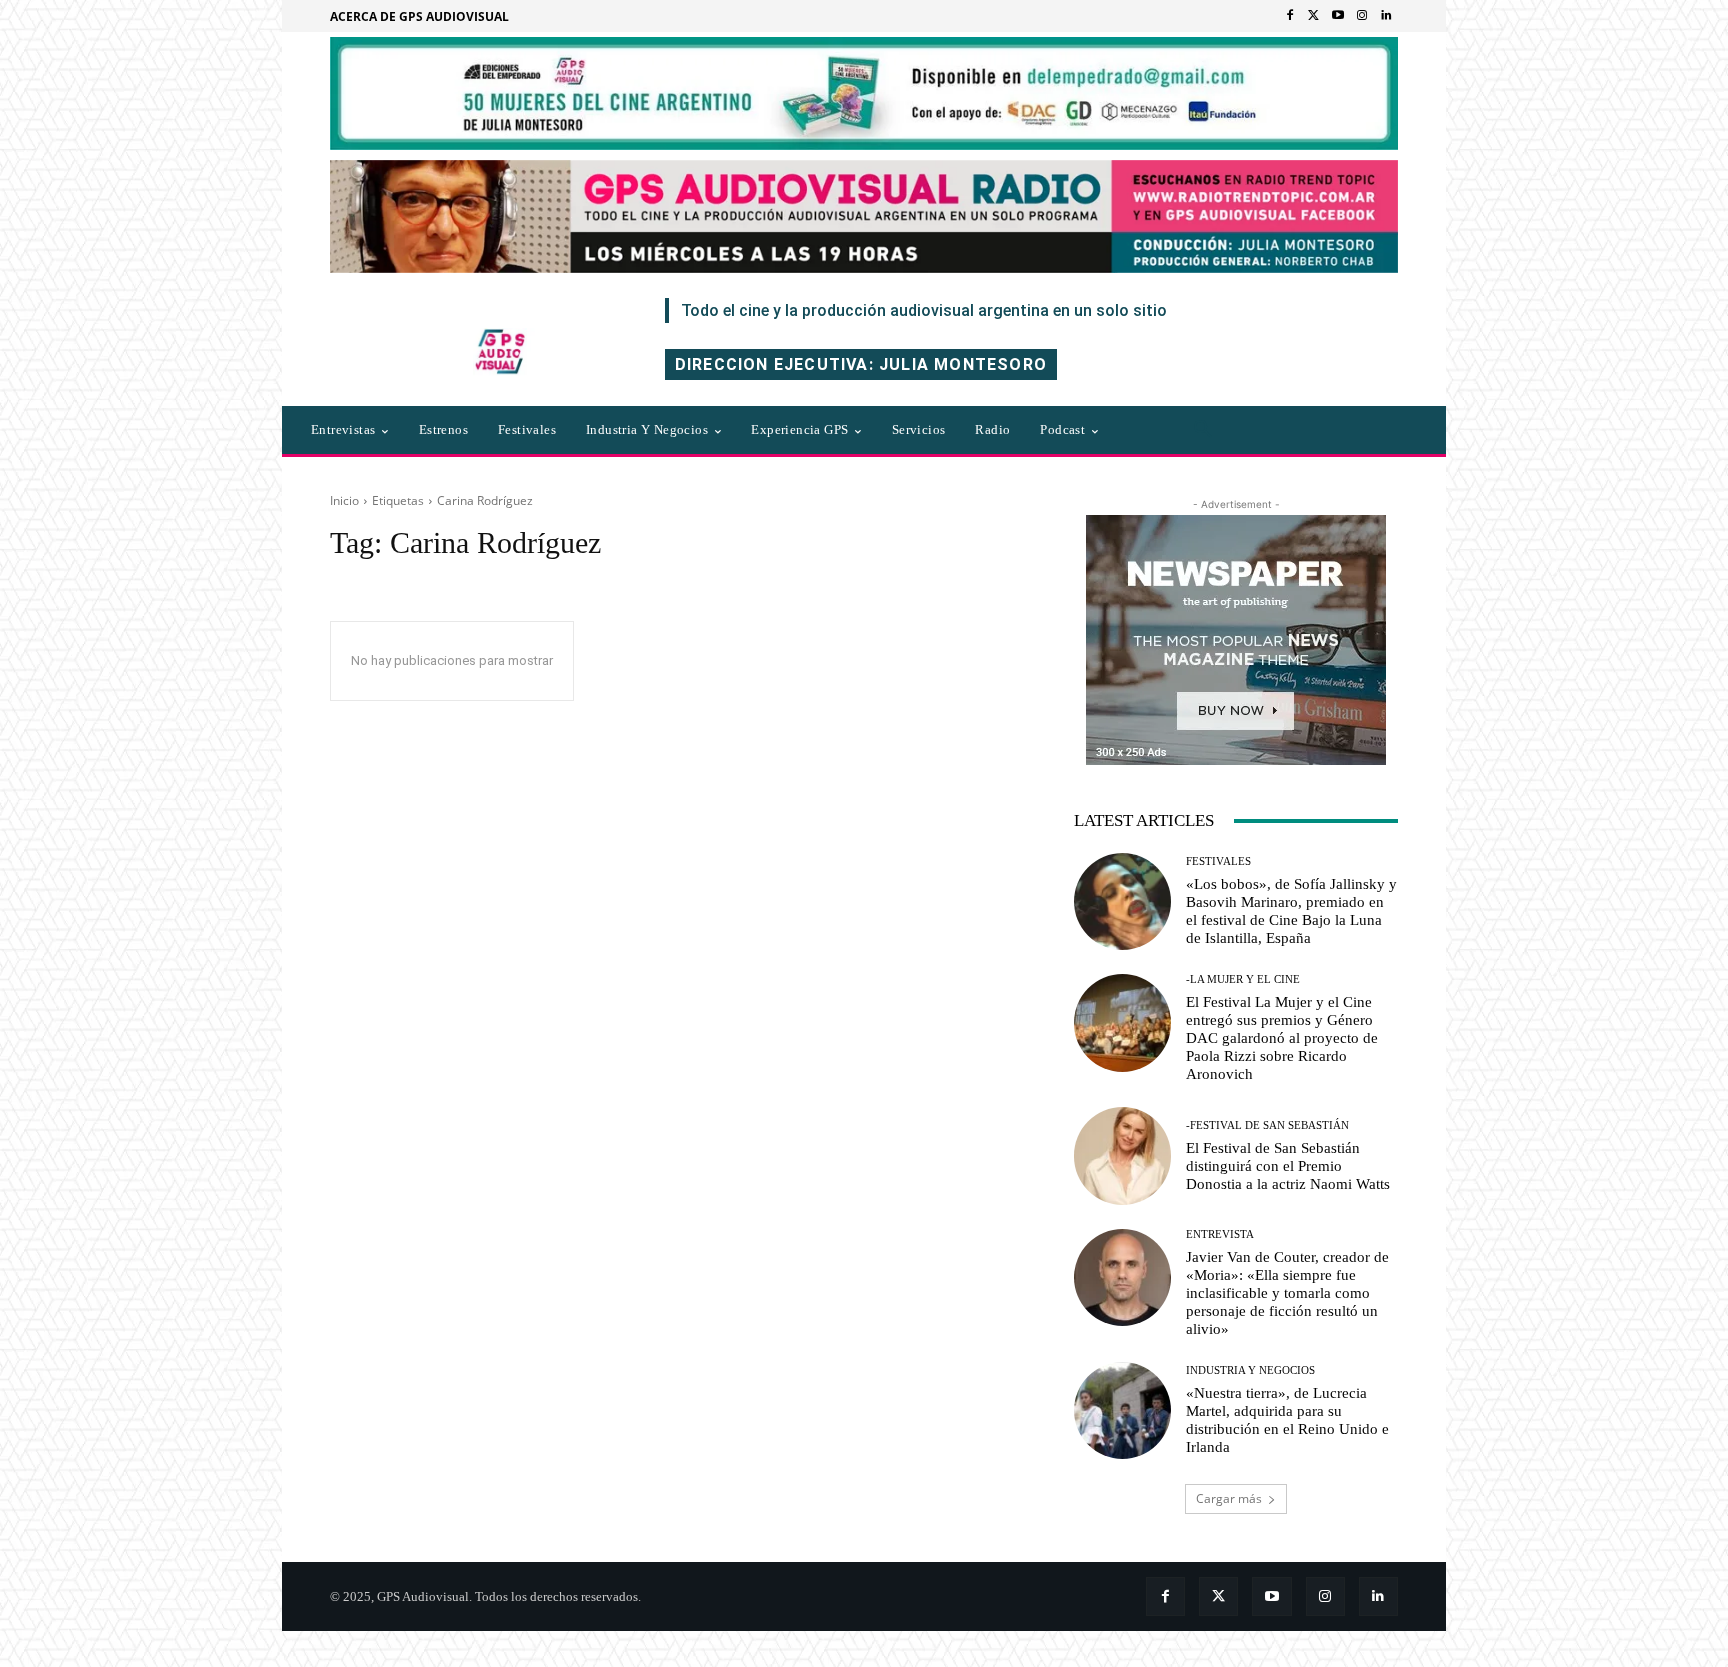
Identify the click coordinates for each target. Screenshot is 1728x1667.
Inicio (344, 500)
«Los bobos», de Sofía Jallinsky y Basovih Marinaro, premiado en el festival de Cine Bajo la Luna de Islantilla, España (1291, 911)
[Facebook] (1290, 16)
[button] (1203, 430)
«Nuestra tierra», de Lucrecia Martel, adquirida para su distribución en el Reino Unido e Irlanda (1287, 1420)
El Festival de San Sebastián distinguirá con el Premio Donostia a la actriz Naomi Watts (1288, 1166)
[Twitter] (1314, 16)
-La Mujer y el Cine (1243, 979)
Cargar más (1229, 1498)
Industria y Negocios (1250, 1370)
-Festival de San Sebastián (1267, 1125)
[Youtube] (1338, 16)
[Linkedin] (1386, 16)
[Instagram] (1362, 16)
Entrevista (1220, 1234)
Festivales (1218, 861)
